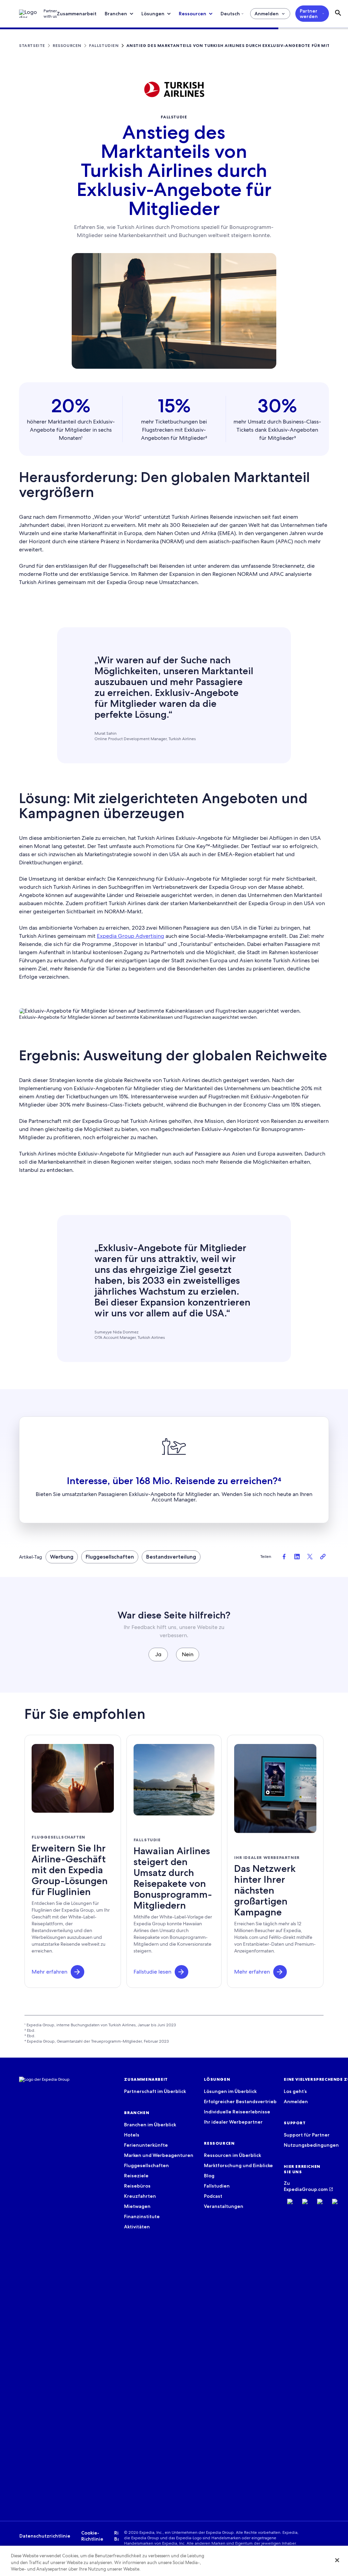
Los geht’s (295, 2091)
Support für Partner (307, 2135)
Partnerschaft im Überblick (155, 2091)
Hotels (132, 2135)
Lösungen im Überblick (230, 2091)
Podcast (213, 2196)
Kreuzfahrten (140, 2196)
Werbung (62, 1557)
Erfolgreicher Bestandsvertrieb (240, 2101)
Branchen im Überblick (150, 2125)
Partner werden (309, 14)
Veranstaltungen (224, 2206)
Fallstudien (217, 2186)
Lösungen (153, 14)
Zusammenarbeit (77, 14)
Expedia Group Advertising (130, 936)
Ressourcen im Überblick (232, 2155)
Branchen (116, 14)
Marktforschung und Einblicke (238, 2165)
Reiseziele (136, 2176)
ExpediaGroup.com (306, 2189)
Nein (188, 1654)
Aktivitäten (137, 2227)
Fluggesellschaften (110, 1557)
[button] (77, 1972)
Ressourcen (193, 14)
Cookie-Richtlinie (92, 2536)
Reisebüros (137, 2186)
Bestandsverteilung (171, 1557)
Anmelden (267, 14)
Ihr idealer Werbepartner (233, 2122)
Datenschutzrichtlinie (45, 2536)
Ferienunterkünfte (146, 2145)
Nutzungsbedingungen (311, 2145)
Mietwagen (137, 2206)
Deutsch (230, 14)
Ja (158, 1654)
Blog (209, 2176)
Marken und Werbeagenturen (159, 2155)
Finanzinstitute (142, 2216)
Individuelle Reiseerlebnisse (237, 2112)
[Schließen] (337, 2560)
